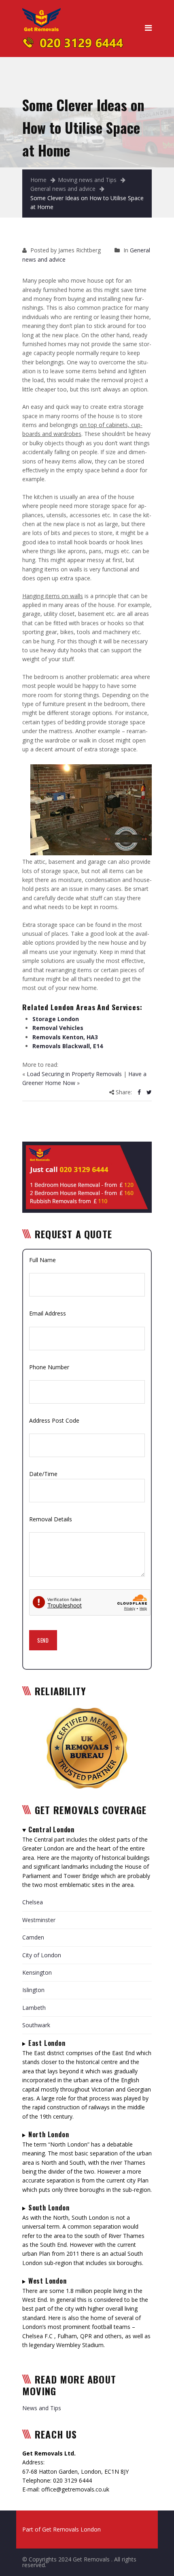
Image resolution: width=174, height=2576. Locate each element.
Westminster (39, 1920)
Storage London (56, 1019)
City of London (42, 1955)
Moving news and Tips (87, 180)
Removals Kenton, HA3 (65, 1037)
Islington (33, 1990)
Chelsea (33, 1902)
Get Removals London (71, 2529)
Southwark (36, 2025)
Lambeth (34, 2008)
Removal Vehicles (58, 1028)
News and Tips (42, 2408)
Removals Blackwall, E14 (68, 1046)
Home (38, 180)
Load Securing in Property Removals (74, 1074)
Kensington (37, 1972)
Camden (33, 1937)
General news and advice (63, 189)
